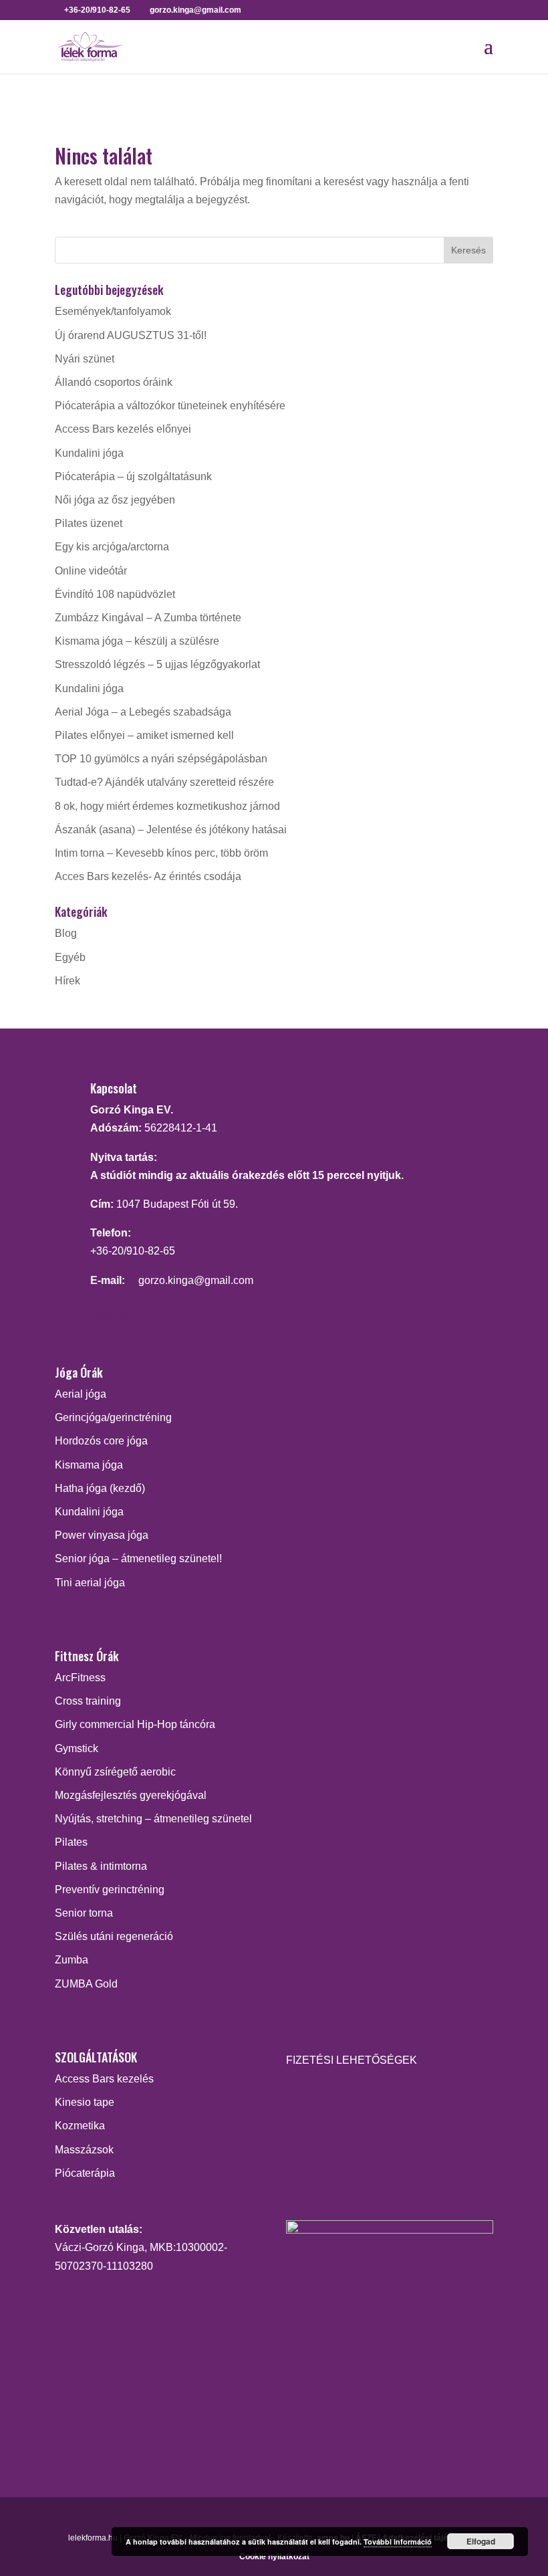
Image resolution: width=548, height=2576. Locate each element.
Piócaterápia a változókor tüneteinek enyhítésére (170, 406)
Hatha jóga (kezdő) (100, 1488)
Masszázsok (84, 2150)
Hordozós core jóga (101, 1441)
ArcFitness (80, 1678)
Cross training (88, 1701)
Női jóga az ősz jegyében (115, 500)
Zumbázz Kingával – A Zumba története (148, 618)
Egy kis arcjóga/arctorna (112, 547)
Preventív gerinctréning (110, 1890)
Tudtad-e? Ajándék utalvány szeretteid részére (164, 782)
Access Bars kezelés (104, 2079)
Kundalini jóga (89, 453)
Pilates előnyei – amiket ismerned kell (144, 735)
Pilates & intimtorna (101, 1866)
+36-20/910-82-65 (133, 1251)
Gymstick (77, 1748)
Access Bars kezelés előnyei (123, 429)
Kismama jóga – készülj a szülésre (137, 641)
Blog (66, 933)
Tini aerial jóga (90, 1583)
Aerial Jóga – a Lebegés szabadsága (143, 712)
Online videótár (91, 571)
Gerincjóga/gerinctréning (113, 1417)
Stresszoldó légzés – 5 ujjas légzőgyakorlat (157, 664)
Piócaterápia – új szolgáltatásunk (133, 476)
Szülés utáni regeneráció (114, 1936)
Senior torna (84, 1913)
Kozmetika (80, 2126)
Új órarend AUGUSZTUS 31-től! (131, 335)
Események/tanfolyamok (113, 311)
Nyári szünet (85, 359)
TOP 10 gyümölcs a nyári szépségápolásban (161, 759)
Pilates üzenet (89, 523)
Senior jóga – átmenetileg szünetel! (138, 1559)
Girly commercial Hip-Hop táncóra (135, 1724)
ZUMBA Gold (86, 1984)
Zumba (72, 1960)
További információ (398, 2542)
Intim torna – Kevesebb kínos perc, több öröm (161, 853)
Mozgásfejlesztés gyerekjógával (131, 1795)
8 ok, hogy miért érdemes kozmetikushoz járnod (167, 806)
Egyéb (70, 957)
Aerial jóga (81, 1394)
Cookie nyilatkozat (274, 2557)
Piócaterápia (85, 2173)
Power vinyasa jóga (102, 1535)
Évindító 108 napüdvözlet (115, 594)
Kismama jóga (89, 1465)
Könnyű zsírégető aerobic (115, 1772)
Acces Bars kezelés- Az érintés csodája (148, 876)
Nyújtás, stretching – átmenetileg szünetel (153, 1819)
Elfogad (481, 2541)
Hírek (67, 981)
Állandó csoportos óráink (114, 382)
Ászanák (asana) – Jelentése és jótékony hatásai (171, 830)
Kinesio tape (85, 2102)
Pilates (71, 1842)
